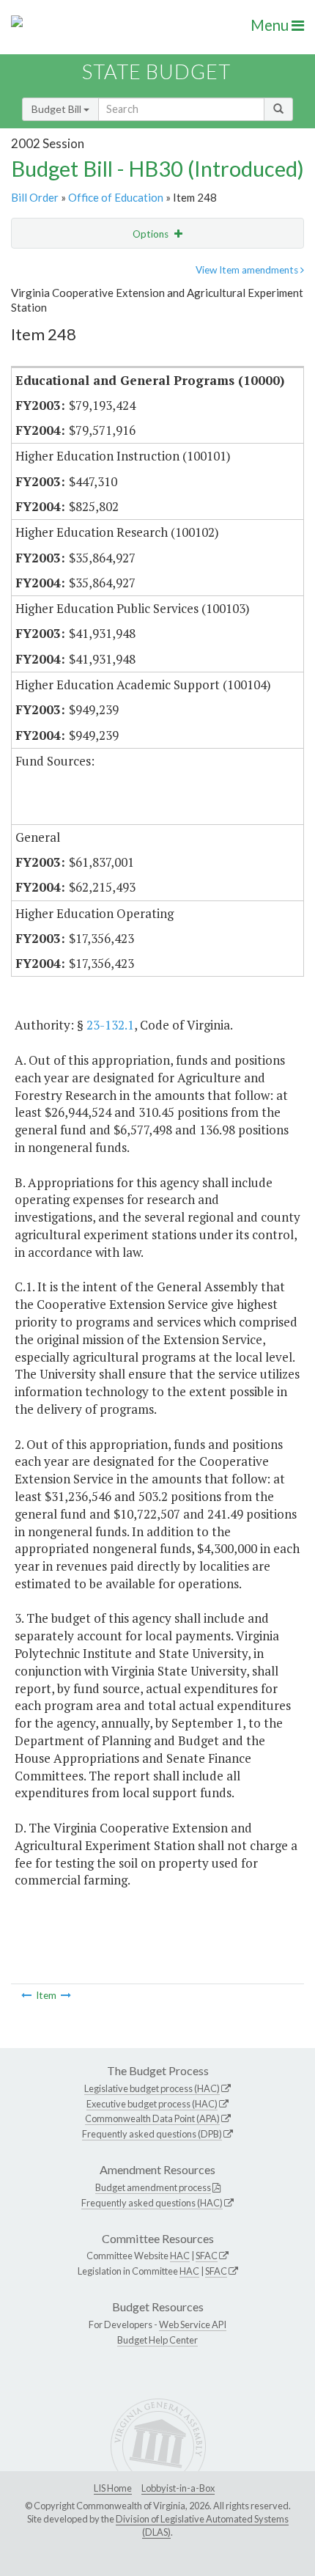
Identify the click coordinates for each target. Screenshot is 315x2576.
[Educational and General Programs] (66, 1995)
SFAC (207, 2256)
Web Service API (193, 2324)
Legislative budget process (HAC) (152, 2088)
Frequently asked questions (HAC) (152, 2203)
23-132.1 (110, 1025)
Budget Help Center (157, 2340)
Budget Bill (58, 109)
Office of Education (116, 197)
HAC (180, 2256)
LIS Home (113, 2488)
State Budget (156, 71)
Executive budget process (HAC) (152, 2104)
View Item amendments (248, 270)
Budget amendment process (153, 2187)
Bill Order (35, 197)
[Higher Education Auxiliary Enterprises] (26, 1995)
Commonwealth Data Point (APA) (152, 2118)
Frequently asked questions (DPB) (152, 2134)
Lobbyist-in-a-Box (178, 2488)
